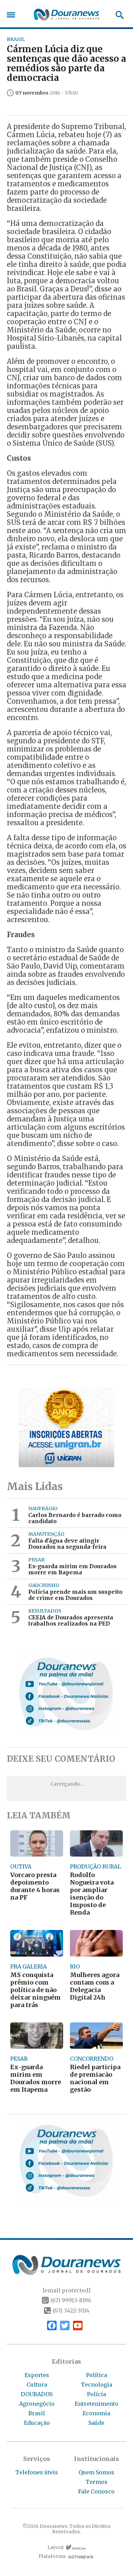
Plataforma (52, 2556)
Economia (96, 2413)
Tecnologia (97, 2385)
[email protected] (66, 2290)
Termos (97, 2482)
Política (97, 2375)
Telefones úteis (37, 2472)
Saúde (96, 2423)
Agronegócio (37, 2404)
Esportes (37, 2375)
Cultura (37, 2385)
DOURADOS (37, 2394)
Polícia (97, 2394)
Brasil (37, 2413)
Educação (37, 2423)
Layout (56, 2548)
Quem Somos (96, 2472)
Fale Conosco (96, 2491)
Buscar (117, 15)
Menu (13, 15)
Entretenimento (97, 2404)
